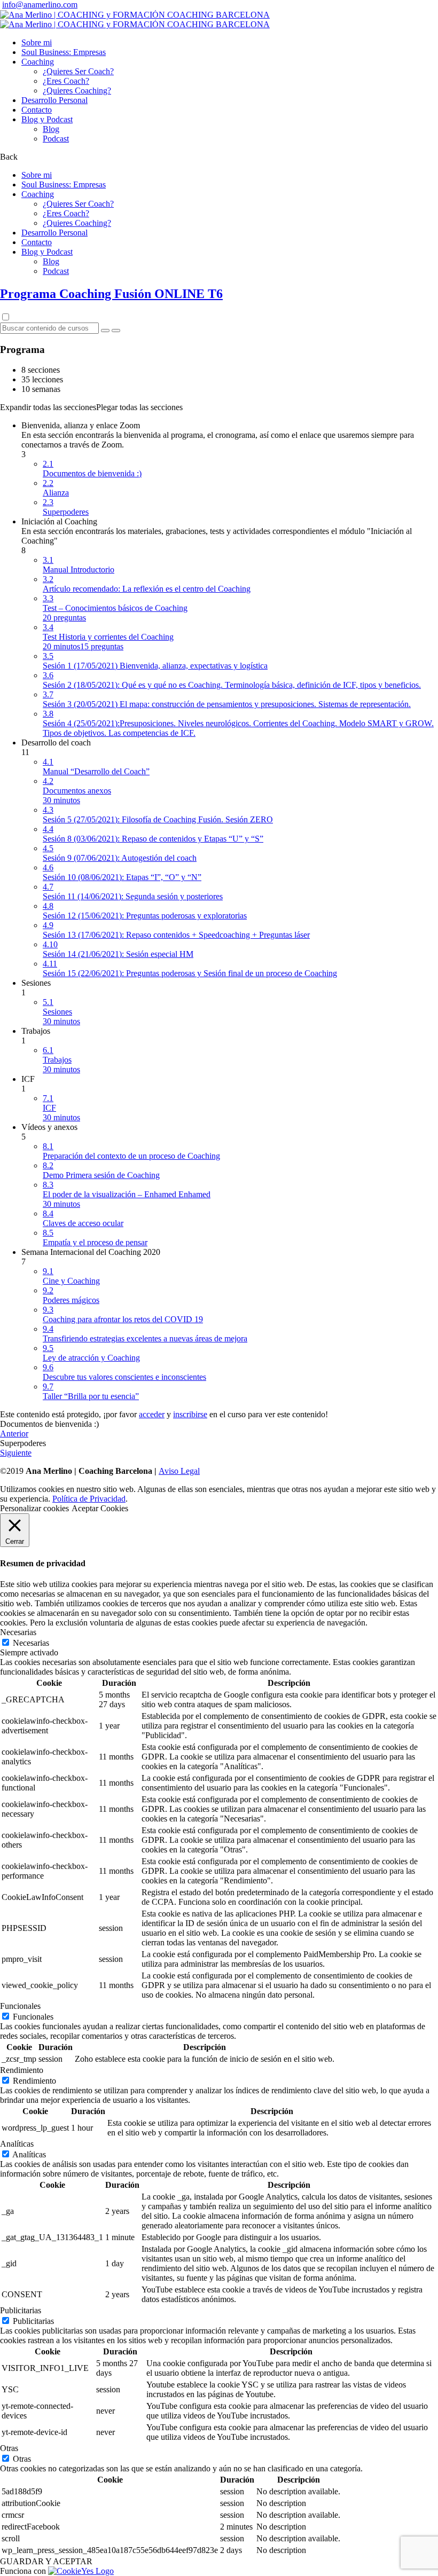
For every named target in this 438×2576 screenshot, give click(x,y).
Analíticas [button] (17, 2144)
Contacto (37, 110)
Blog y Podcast (47, 119)
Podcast (56, 139)
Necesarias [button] (18, 1632)
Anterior (14, 1434)
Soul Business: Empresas (64, 52)
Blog (51, 129)
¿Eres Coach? (66, 81)
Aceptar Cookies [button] (100, 1508)
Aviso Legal (179, 1471)
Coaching (38, 62)
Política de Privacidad (89, 1499)
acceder (152, 1414)
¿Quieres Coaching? (77, 91)
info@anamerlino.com (40, 5)
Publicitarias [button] (21, 2310)
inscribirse (190, 1414)
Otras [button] (9, 2448)
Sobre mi (37, 42)
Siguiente (16, 1453)
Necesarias (31, 1643)
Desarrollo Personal (54, 100)
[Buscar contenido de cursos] (105, 331)
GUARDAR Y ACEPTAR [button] (46, 2561)
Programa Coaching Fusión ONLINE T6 (111, 294)
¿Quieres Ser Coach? (78, 71)
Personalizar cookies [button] (34, 1508)
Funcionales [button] (20, 2006)
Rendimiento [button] (22, 2070)
